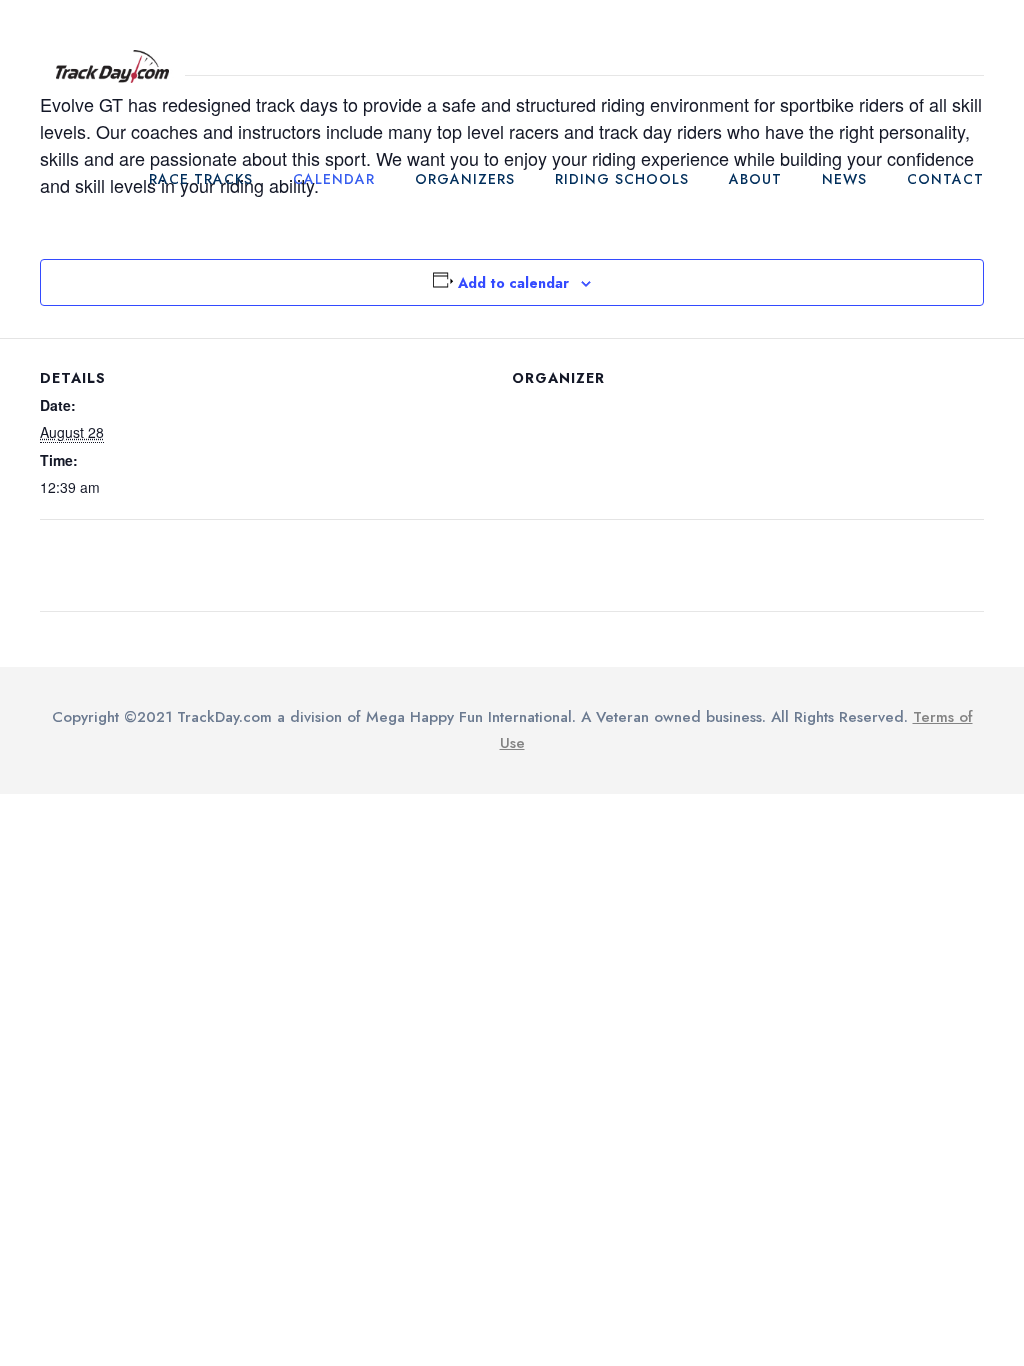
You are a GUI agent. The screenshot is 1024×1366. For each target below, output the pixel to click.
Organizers (465, 179)
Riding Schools (622, 179)
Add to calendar (513, 283)
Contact (945, 179)
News (844, 179)
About (755, 179)
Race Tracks (201, 179)
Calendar (334, 179)
